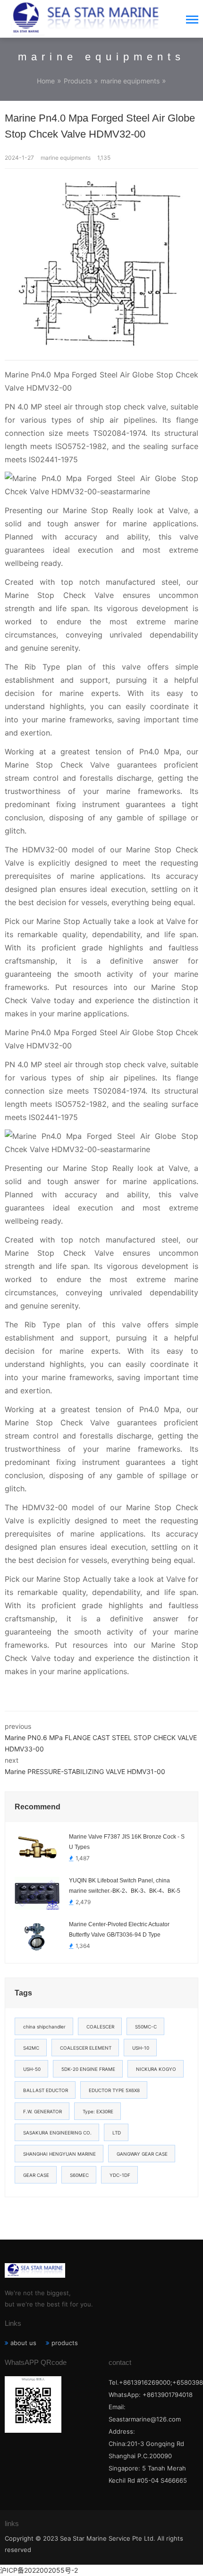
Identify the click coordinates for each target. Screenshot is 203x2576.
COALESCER (100, 2027)
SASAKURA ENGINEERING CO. (57, 2133)
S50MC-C (146, 2027)
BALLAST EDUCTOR (46, 2090)
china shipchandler (44, 2027)
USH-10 (141, 2048)
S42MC (31, 2048)
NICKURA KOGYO (156, 2069)
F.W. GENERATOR (42, 2111)
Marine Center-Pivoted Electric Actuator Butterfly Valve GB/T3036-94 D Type (119, 1930)
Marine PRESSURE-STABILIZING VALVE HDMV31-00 (85, 1771)
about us (23, 2343)
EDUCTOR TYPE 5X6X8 (114, 2090)
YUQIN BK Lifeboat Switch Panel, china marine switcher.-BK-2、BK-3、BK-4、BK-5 (125, 1886)
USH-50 (32, 2069)
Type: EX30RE (98, 2111)
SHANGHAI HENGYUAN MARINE (59, 2154)
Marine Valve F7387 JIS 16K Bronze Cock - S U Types (127, 1842)
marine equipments (130, 81)
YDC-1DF (120, 2175)
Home (46, 81)
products (65, 2343)
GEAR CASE (36, 2175)
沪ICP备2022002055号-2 (39, 2570)
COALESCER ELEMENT (86, 2048)
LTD (117, 2133)
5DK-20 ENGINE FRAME (88, 2069)
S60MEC (79, 2175)
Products (78, 81)
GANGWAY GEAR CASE (142, 2154)
